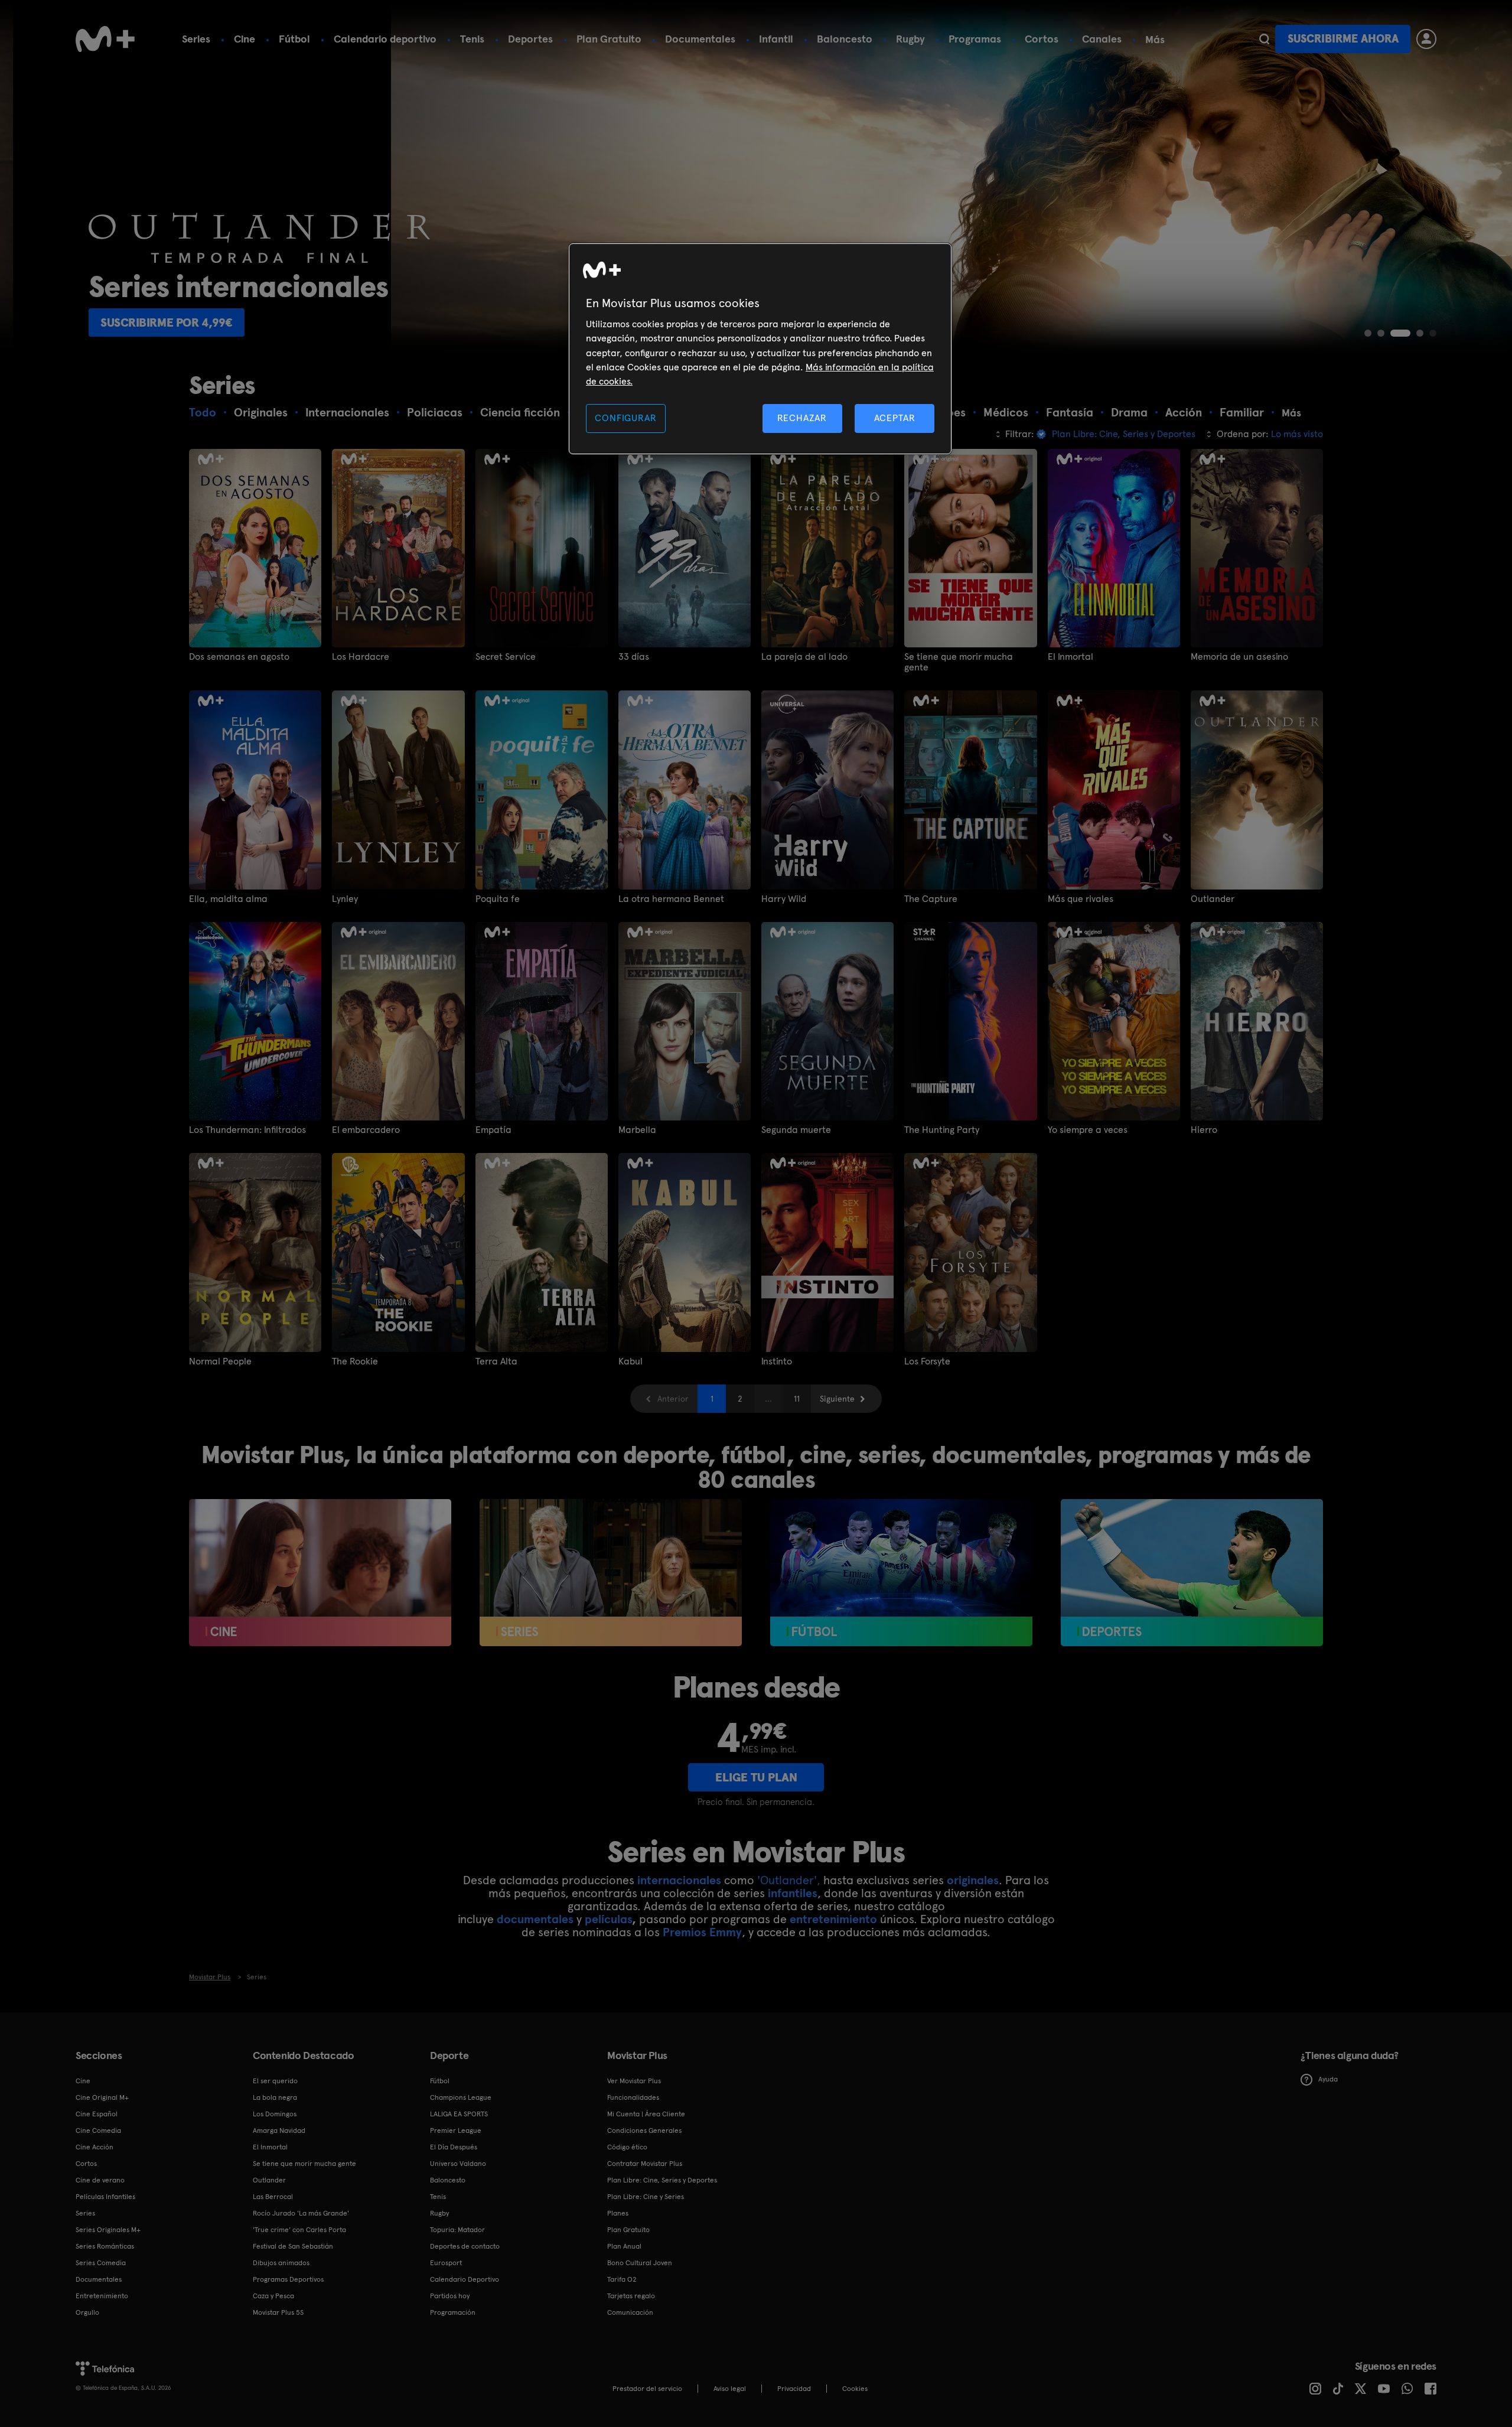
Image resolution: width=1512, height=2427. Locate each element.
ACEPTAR (895, 418)
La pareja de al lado (804, 657)
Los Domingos (275, 2114)
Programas (975, 39)
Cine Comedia (98, 2130)
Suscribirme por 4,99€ (1131, 322)
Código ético (627, 2147)
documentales (535, 1919)
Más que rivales (1081, 899)
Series (196, 39)
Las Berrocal (273, 2197)
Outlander (1213, 899)
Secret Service (506, 657)
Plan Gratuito (609, 39)
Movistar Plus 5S (278, 2312)
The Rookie (355, 1361)
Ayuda (1328, 2079)
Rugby (910, 39)
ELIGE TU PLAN (756, 1777)
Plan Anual (624, 2246)
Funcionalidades (633, 2097)
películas (608, 1919)
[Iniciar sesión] (1426, 39)
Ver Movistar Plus (634, 2081)
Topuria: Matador (457, 2230)
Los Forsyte (927, 1361)
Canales (1102, 39)
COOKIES (855, 2389)
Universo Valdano (458, 2164)
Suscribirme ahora (1343, 39)
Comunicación (630, 2312)
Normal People (220, 1361)
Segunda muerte (796, 1130)
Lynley (345, 899)
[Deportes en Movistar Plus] (1192, 1573)
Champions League (461, 2097)
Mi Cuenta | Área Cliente (646, 2114)
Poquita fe (498, 899)
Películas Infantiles (105, 2197)
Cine (245, 39)
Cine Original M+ (102, 2097)
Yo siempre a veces (1088, 1130)
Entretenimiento (102, 2296)
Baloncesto (845, 39)
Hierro (1204, 1130)
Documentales (700, 39)
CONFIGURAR (625, 418)
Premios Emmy (702, 1932)
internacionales (679, 1880)
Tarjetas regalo (631, 2296)
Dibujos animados (281, 2263)
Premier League (456, 2130)
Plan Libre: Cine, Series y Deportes (662, 2180)
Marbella (637, 1130)
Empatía (493, 1130)
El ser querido (275, 2081)
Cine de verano (100, 2180)
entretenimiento (833, 1919)
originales (973, 1880)
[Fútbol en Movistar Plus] (901, 1573)
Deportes (530, 39)
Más (1155, 40)
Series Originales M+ (108, 2230)
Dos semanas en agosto (239, 657)
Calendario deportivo (385, 39)
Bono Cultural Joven (640, 2263)
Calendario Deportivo (465, 2279)
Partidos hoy (450, 2296)
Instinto (777, 1361)
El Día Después (454, 2147)
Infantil (776, 39)
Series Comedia (101, 2263)
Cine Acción (94, 2147)
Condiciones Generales (644, 2130)
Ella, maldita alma (228, 899)
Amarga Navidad (279, 2130)
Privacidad (794, 2389)
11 (797, 1399)
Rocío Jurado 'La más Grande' (301, 2213)
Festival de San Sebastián (293, 2246)
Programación (453, 2312)
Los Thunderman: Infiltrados (247, 1130)
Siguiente (837, 1399)
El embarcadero (366, 1130)
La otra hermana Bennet (671, 899)
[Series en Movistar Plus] (611, 1573)
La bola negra (275, 2097)
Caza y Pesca (273, 2296)
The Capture (931, 899)
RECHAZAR (802, 418)
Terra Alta (496, 1361)
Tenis (472, 39)
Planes (618, 2213)
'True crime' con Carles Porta (299, 2230)
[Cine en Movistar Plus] (320, 1573)
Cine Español (97, 2114)
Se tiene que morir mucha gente (959, 662)
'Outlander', (789, 1880)
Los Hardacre (361, 657)
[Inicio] (105, 39)
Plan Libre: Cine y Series (646, 2197)
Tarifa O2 (622, 2279)
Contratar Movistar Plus (645, 2164)
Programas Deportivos (288, 2279)
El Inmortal (1071, 657)
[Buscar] (1264, 39)
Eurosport (446, 2263)
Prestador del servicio (647, 2389)
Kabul (630, 1361)
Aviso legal (730, 2389)
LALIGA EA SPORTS (459, 2114)
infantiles (793, 1893)
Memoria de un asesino (1239, 657)
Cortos (1042, 39)
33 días (634, 657)
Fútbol (294, 39)
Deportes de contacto (465, 2246)
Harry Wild (784, 899)
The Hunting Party (942, 1130)
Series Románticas (105, 2246)
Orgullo (87, 2312)
